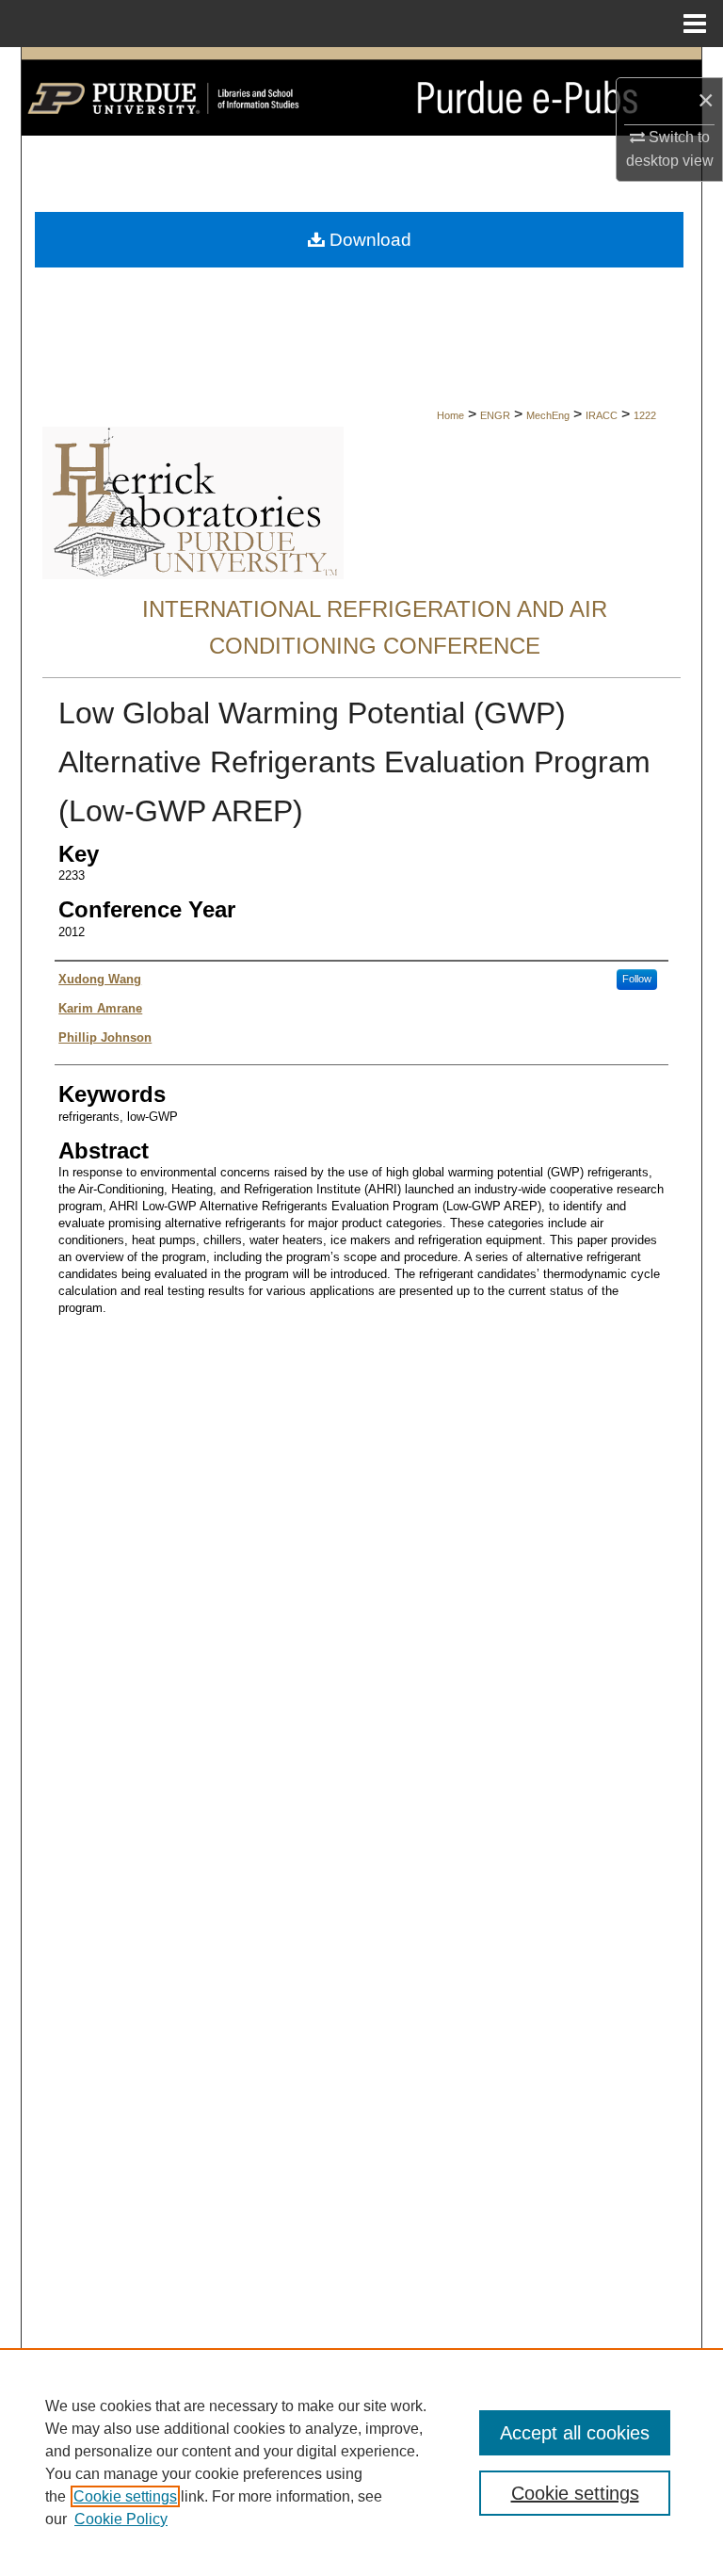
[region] (361, 2462)
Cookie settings (125, 2496)
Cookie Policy (121, 2519)
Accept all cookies (575, 2433)
